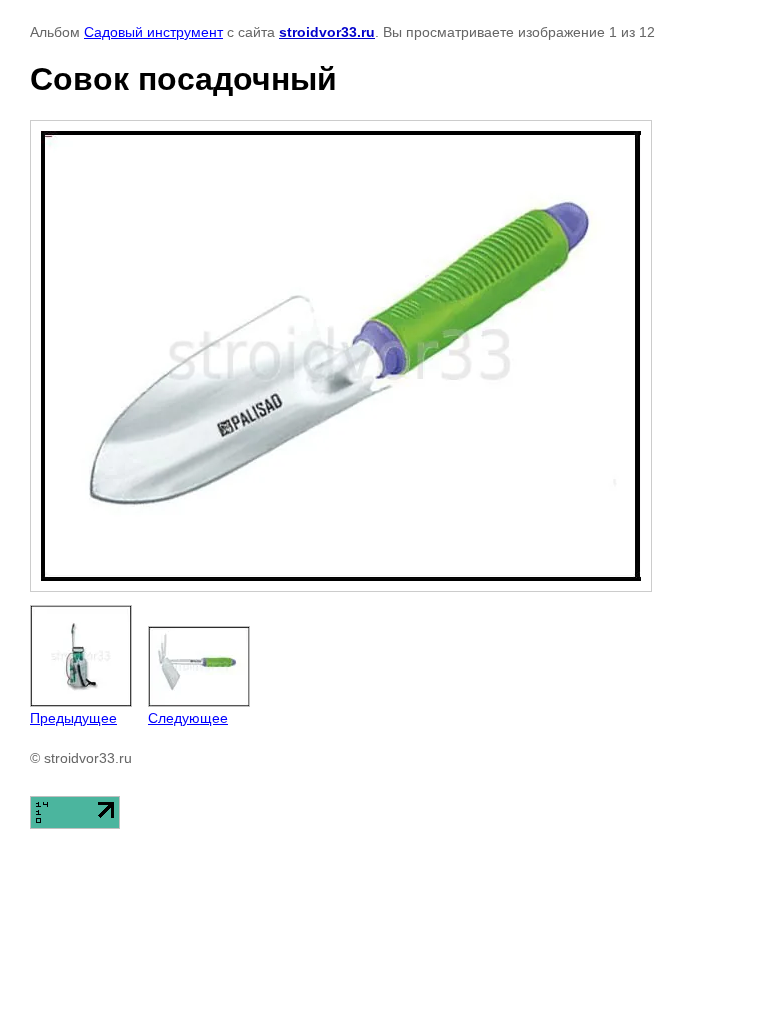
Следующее (188, 718)
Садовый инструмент (153, 32)
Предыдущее (73, 718)
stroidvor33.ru (327, 32)
